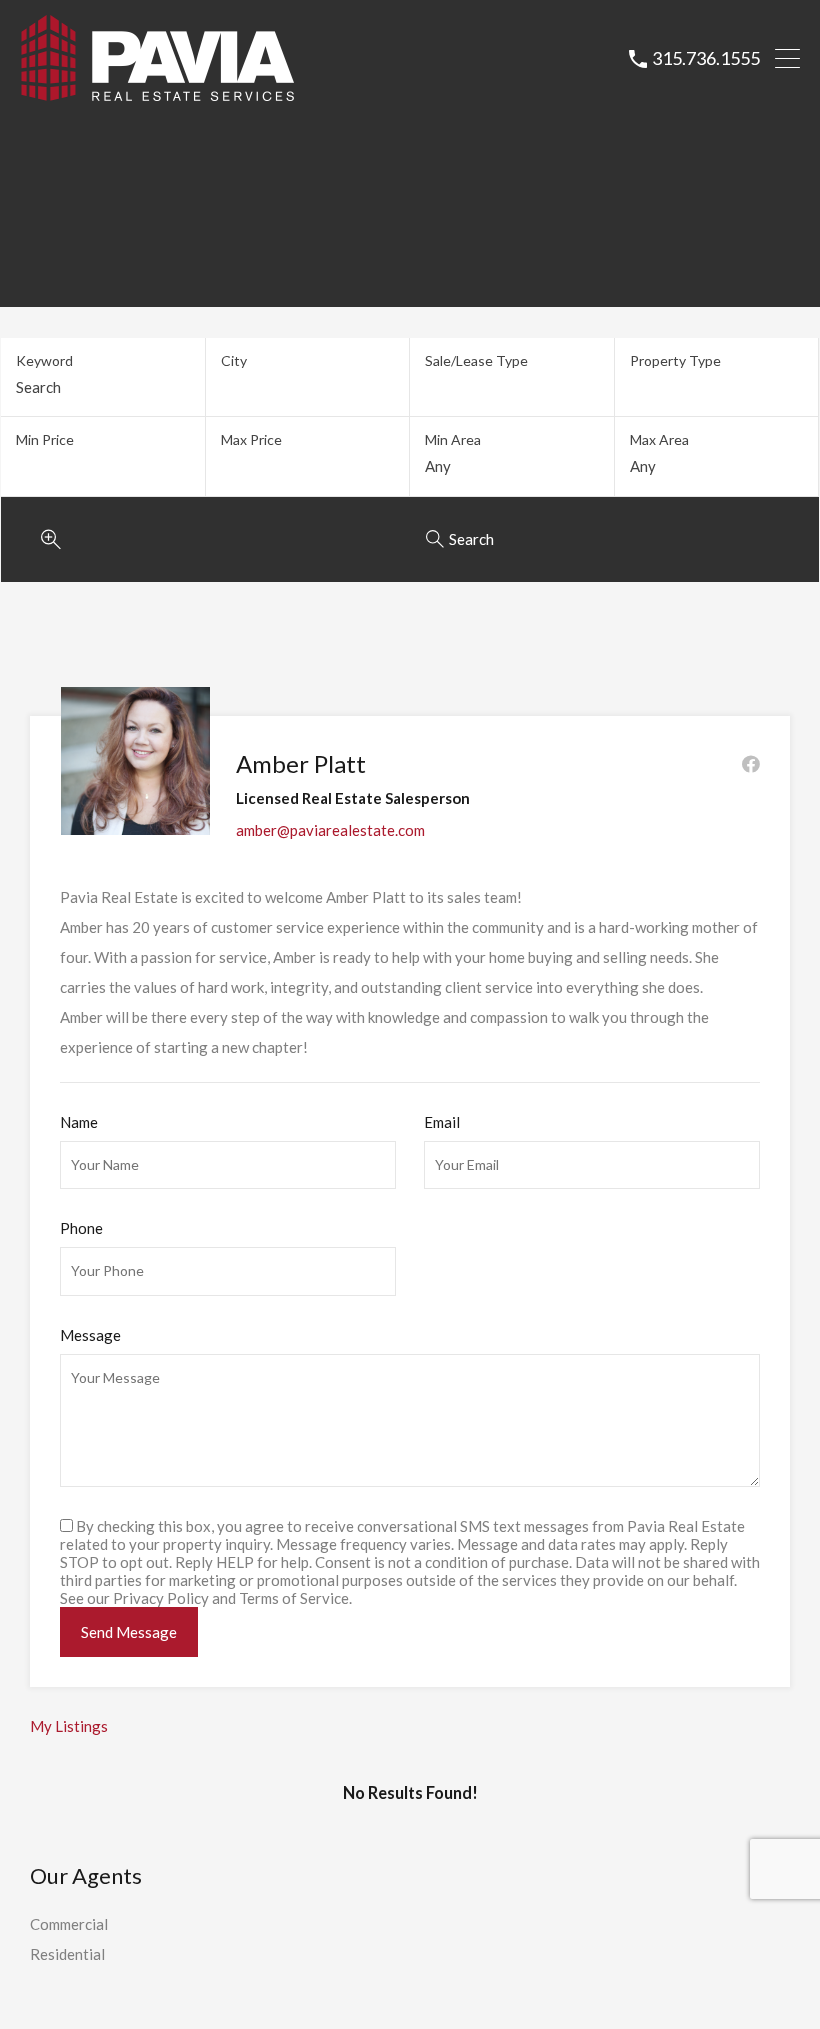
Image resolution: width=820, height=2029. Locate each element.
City (234, 360)
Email (442, 1122)
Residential (67, 1954)
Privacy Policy (161, 1598)
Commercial (69, 1924)
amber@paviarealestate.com (330, 830)
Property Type (675, 360)
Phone (81, 1228)
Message (90, 1335)
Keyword (44, 361)
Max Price (251, 439)
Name (79, 1122)
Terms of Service (294, 1598)
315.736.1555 (706, 58)
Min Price (45, 439)
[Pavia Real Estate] (157, 93)
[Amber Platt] (135, 826)
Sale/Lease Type (476, 360)
